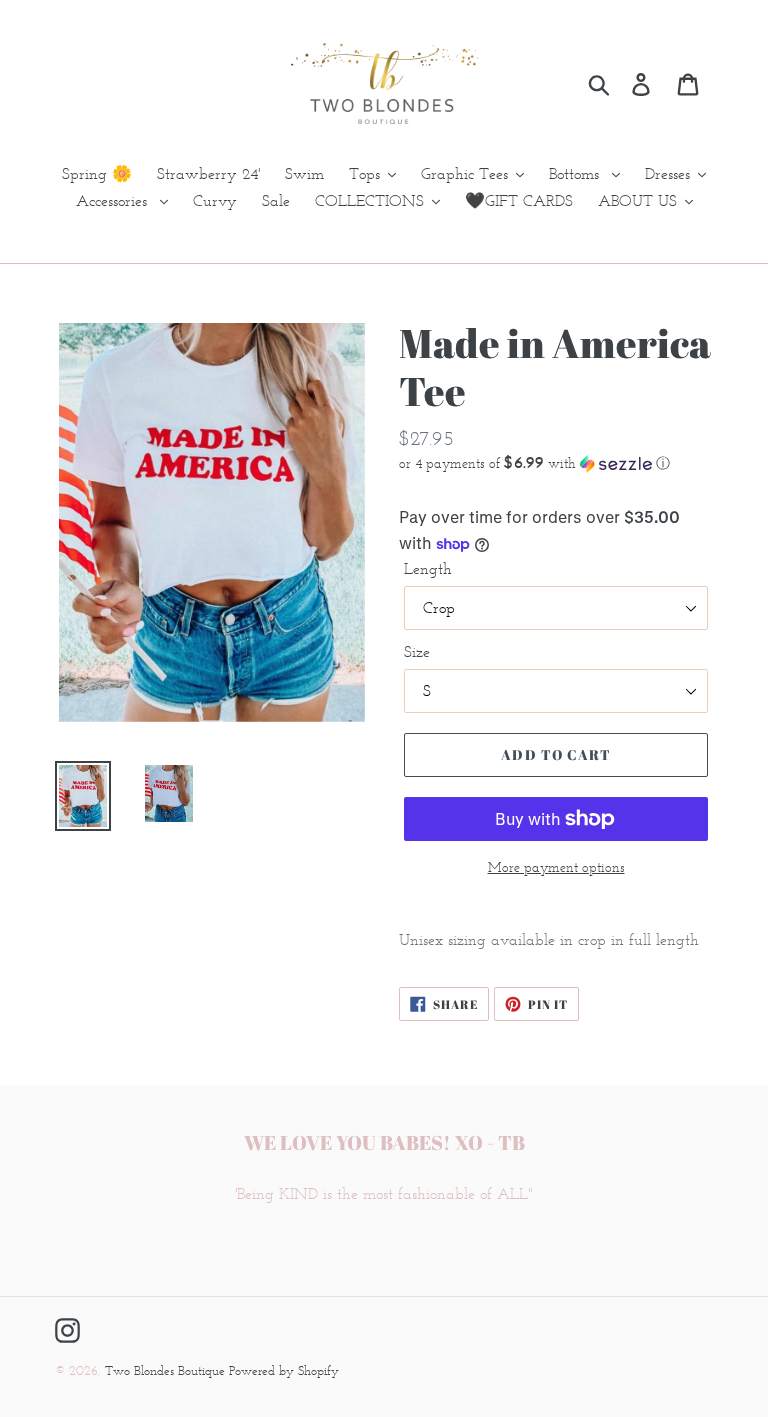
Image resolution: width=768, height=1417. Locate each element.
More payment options (556, 867)
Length (428, 568)
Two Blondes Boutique (167, 1370)
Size (417, 651)
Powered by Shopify (284, 1370)
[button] (556, 463)
